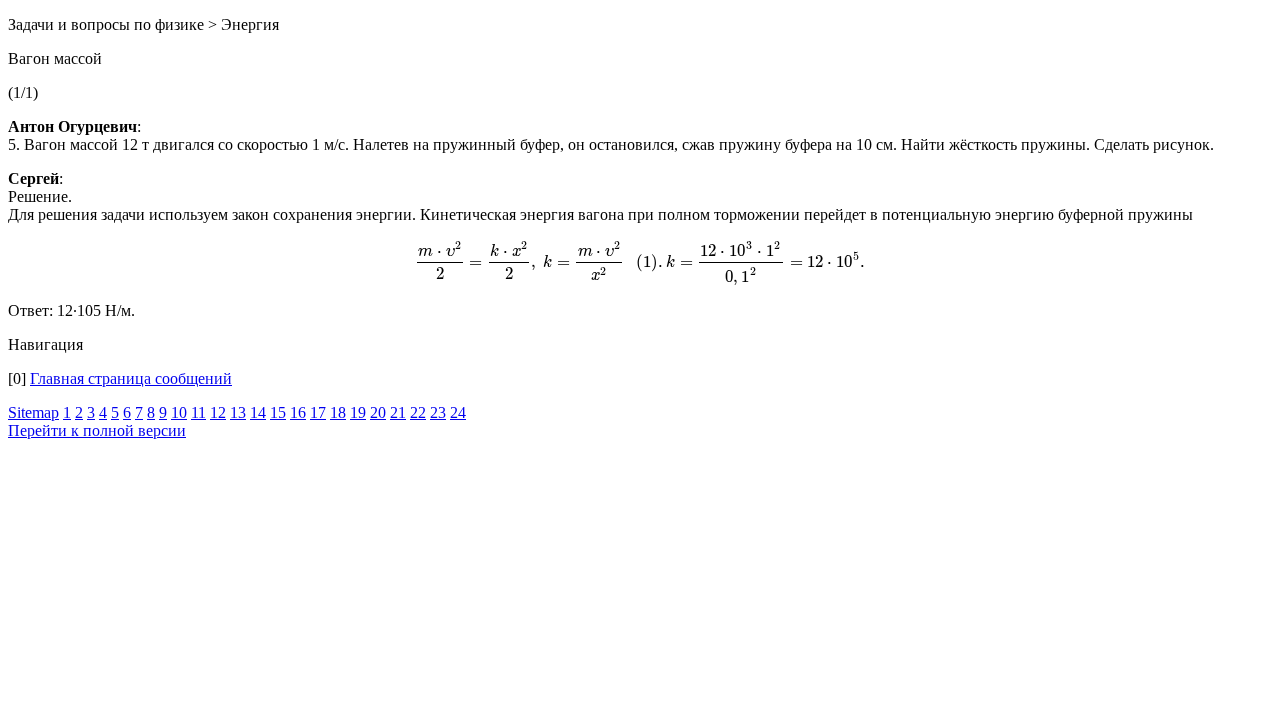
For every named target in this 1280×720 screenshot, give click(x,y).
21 (398, 412)
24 (458, 412)
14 (258, 412)
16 (298, 412)
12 (218, 412)
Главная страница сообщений (131, 378)
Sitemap (33, 412)
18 (338, 412)
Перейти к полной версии (97, 430)
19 (358, 412)
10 (179, 412)
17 (318, 412)
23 (438, 412)
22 (418, 412)
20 (378, 412)
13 (238, 412)
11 (198, 412)
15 (278, 412)
